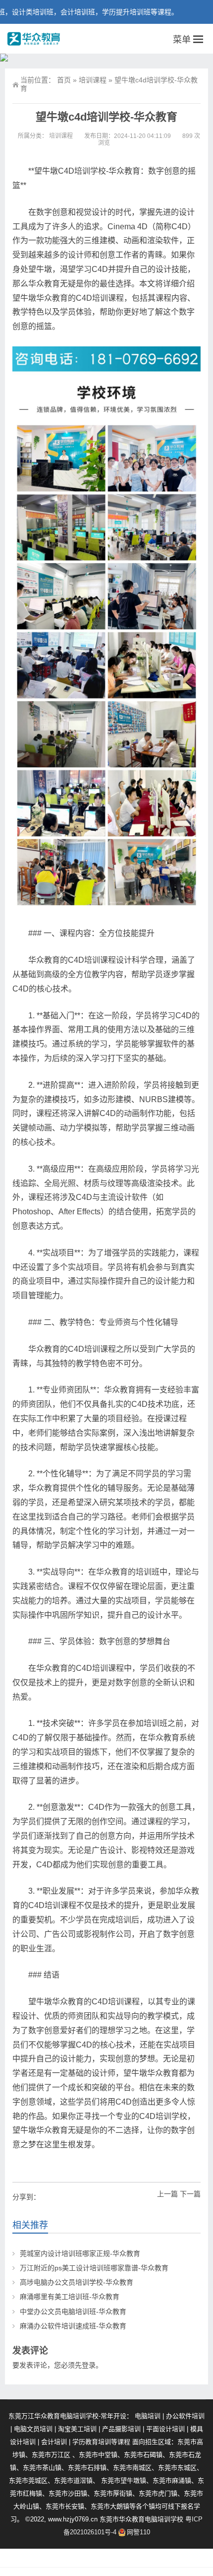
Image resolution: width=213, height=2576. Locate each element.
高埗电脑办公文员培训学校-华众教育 (77, 2282)
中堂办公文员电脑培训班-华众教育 (73, 2312)
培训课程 (93, 80)
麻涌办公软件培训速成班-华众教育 (73, 2326)
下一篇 (190, 2194)
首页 (64, 80)
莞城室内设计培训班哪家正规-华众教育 (80, 2253)
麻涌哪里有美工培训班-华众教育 (70, 2297)
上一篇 (167, 2194)
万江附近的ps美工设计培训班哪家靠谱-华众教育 (94, 2268)
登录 (89, 2365)
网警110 (138, 2532)
